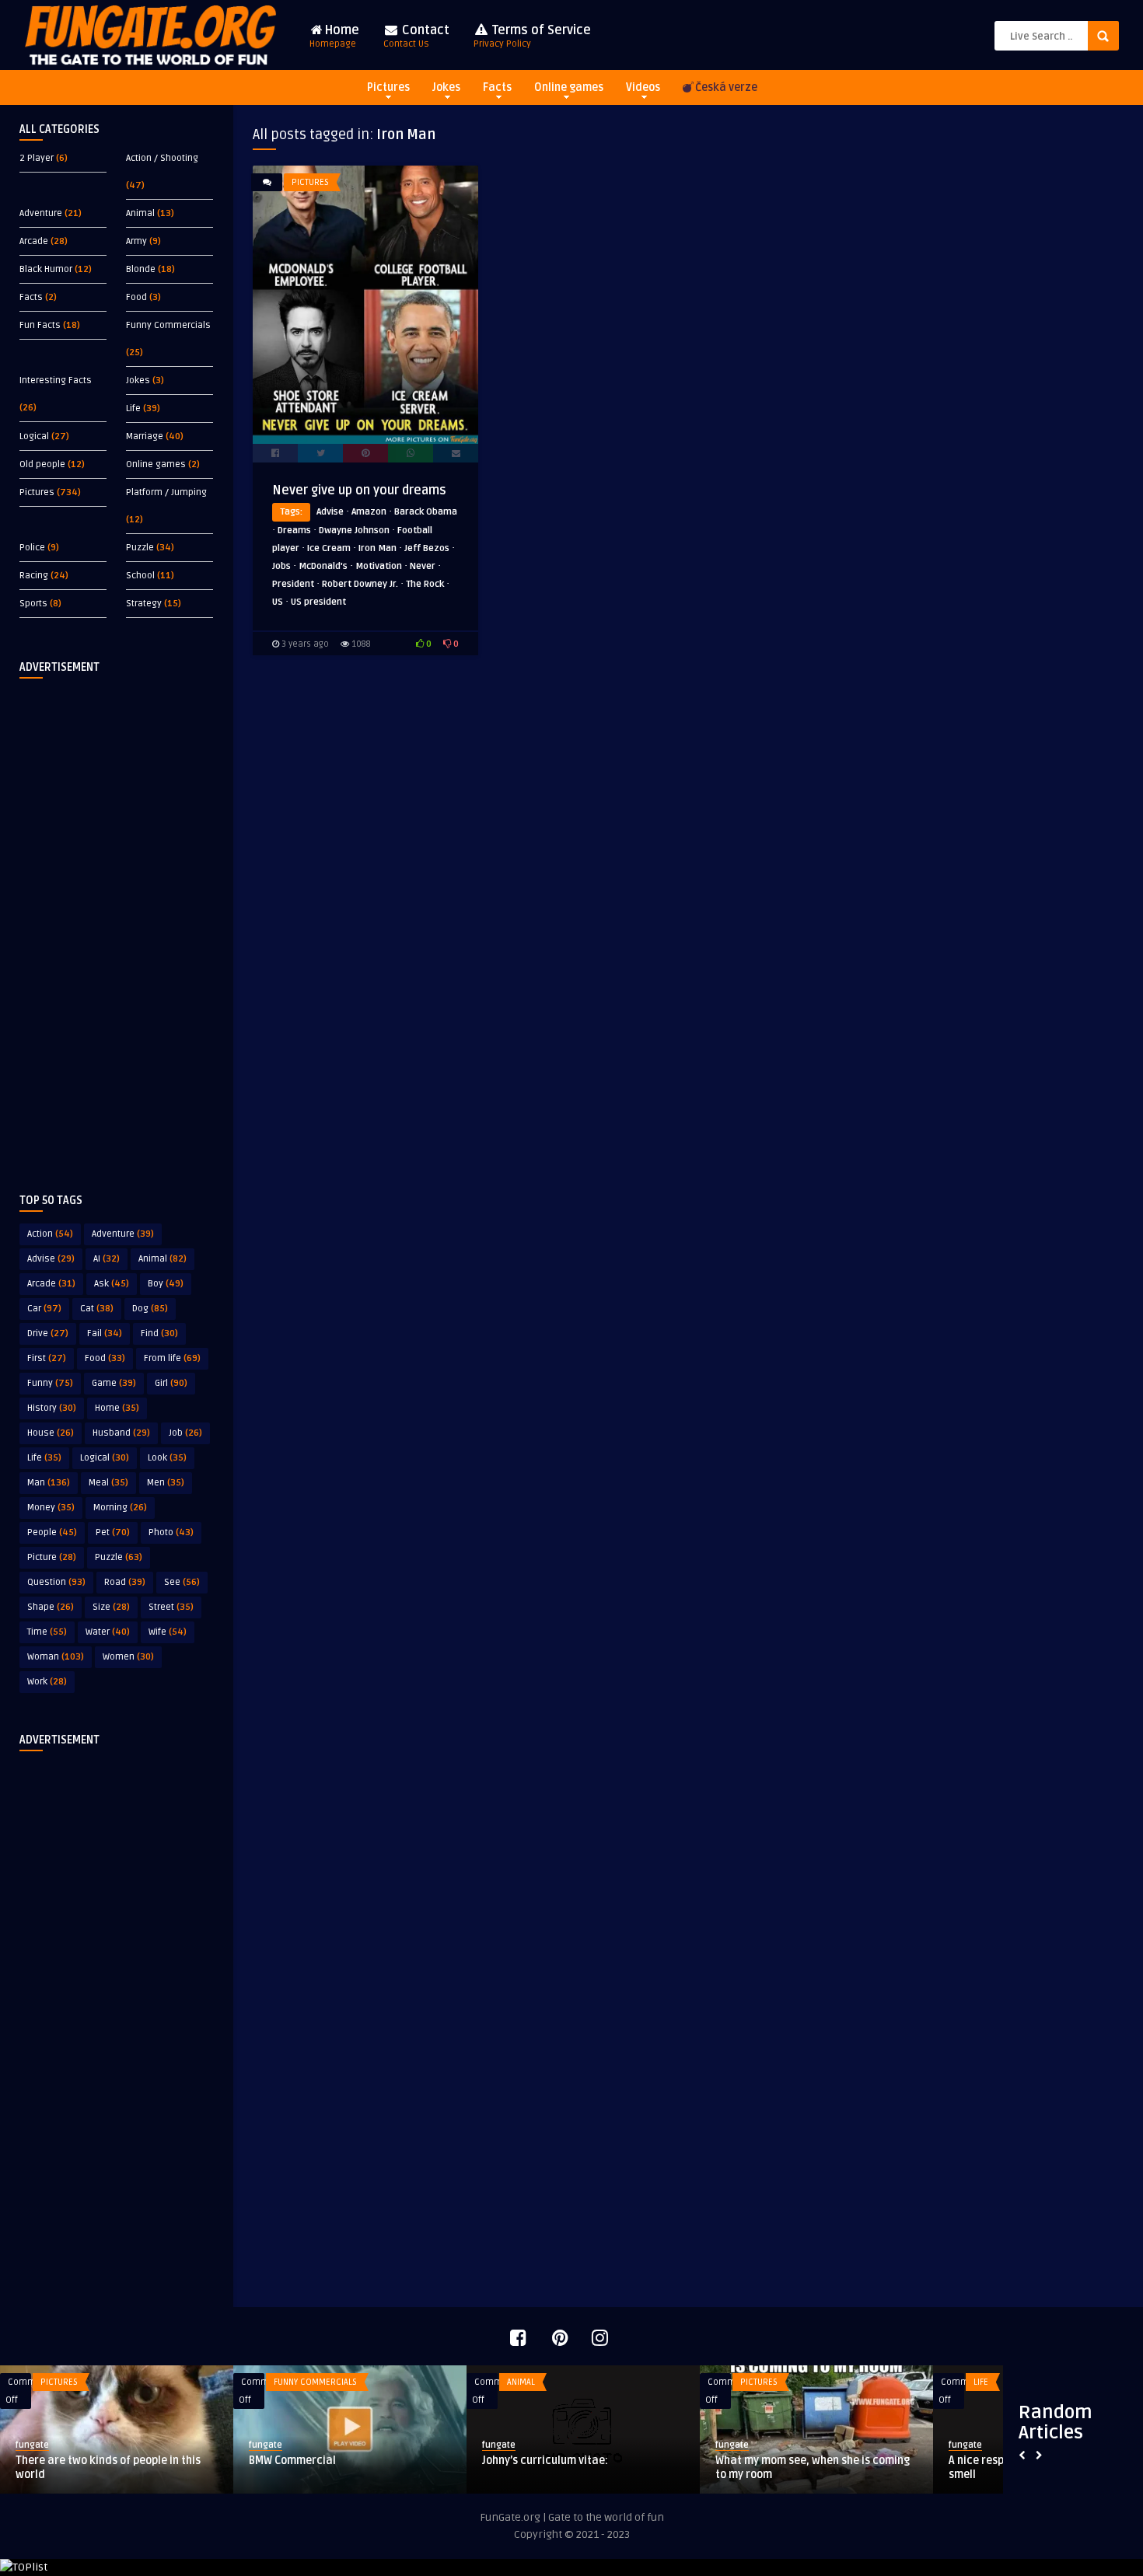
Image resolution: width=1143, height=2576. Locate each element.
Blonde (141, 269)
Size (111, 1607)
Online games (569, 87)
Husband (121, 1433)
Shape (51, 1607)
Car (44, 1309)
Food (136, 297)
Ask (112, 1284)
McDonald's (323, 566)
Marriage (145, 436)
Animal (140, 213)
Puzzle (140, 548)
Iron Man (378, 548)
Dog (150, 1309)
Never (423, 566)
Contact (416, 36)
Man (49, 1483)
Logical (34, 436)
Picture (52, 1557)
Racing (34, 576)
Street (171, 1607)
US (278, 602)
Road (125, 1582)
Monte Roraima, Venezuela (968, 2461)
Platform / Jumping (166, 492)
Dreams (294, 531)
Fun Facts (40, 325)
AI (107, 1259)
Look (167, 1458)
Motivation (379, 566)
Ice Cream (329, 548)
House (51, 1433)
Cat (97, 1309)
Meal (108, 1483)
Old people (42, 464)
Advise (51, 1259)
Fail (105, 1333)
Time (47, 1632)
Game (114, 1383)
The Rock (425, 584)
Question (56, 1582)
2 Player (37, 158)
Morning (120, 1508)
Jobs (281, 566)
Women (128, 1657)
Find (159, 1333)
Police (32, 548)
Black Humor (46, 269)
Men (166, 1483)
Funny (50, 1383)
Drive (48, 1333)
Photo (171, 1532)
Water (108, 1632)
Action (50, 1234)
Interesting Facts (56, 380)
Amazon (369, 512)
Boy (166, 1284)
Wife (168, 1632)
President (293, 584)
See (182, 1582)
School (140, 576)
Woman (56, 1657)
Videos (643, 87)
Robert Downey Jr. (360, 584)
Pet (113, 1532)
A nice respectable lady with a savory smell (295, 2468)
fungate (217, 2445)
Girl (171, 1383)
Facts (497, 87)
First (47, 1358)
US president (318, 602)
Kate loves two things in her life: (748, 2461)
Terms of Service (532, 36)
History (52, 1408)
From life (172, 1358)
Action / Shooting (162, 158)
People (52, 1532)
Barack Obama (426, 512)
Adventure (41, 213)
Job (185, 1433)
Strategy (144, 604)
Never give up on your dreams (359, 490)
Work (47, 1682)
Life (133, 408)
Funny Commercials (168, 325)
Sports (33, 604)
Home (334, 36)
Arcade (34, 241)
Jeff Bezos (427, 548)
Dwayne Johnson (354, 531)
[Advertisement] (117, 923)
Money (51, 1508)
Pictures (388, 87)
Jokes (446, 87)
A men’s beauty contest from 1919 (519, 2461)
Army (136, 241)
